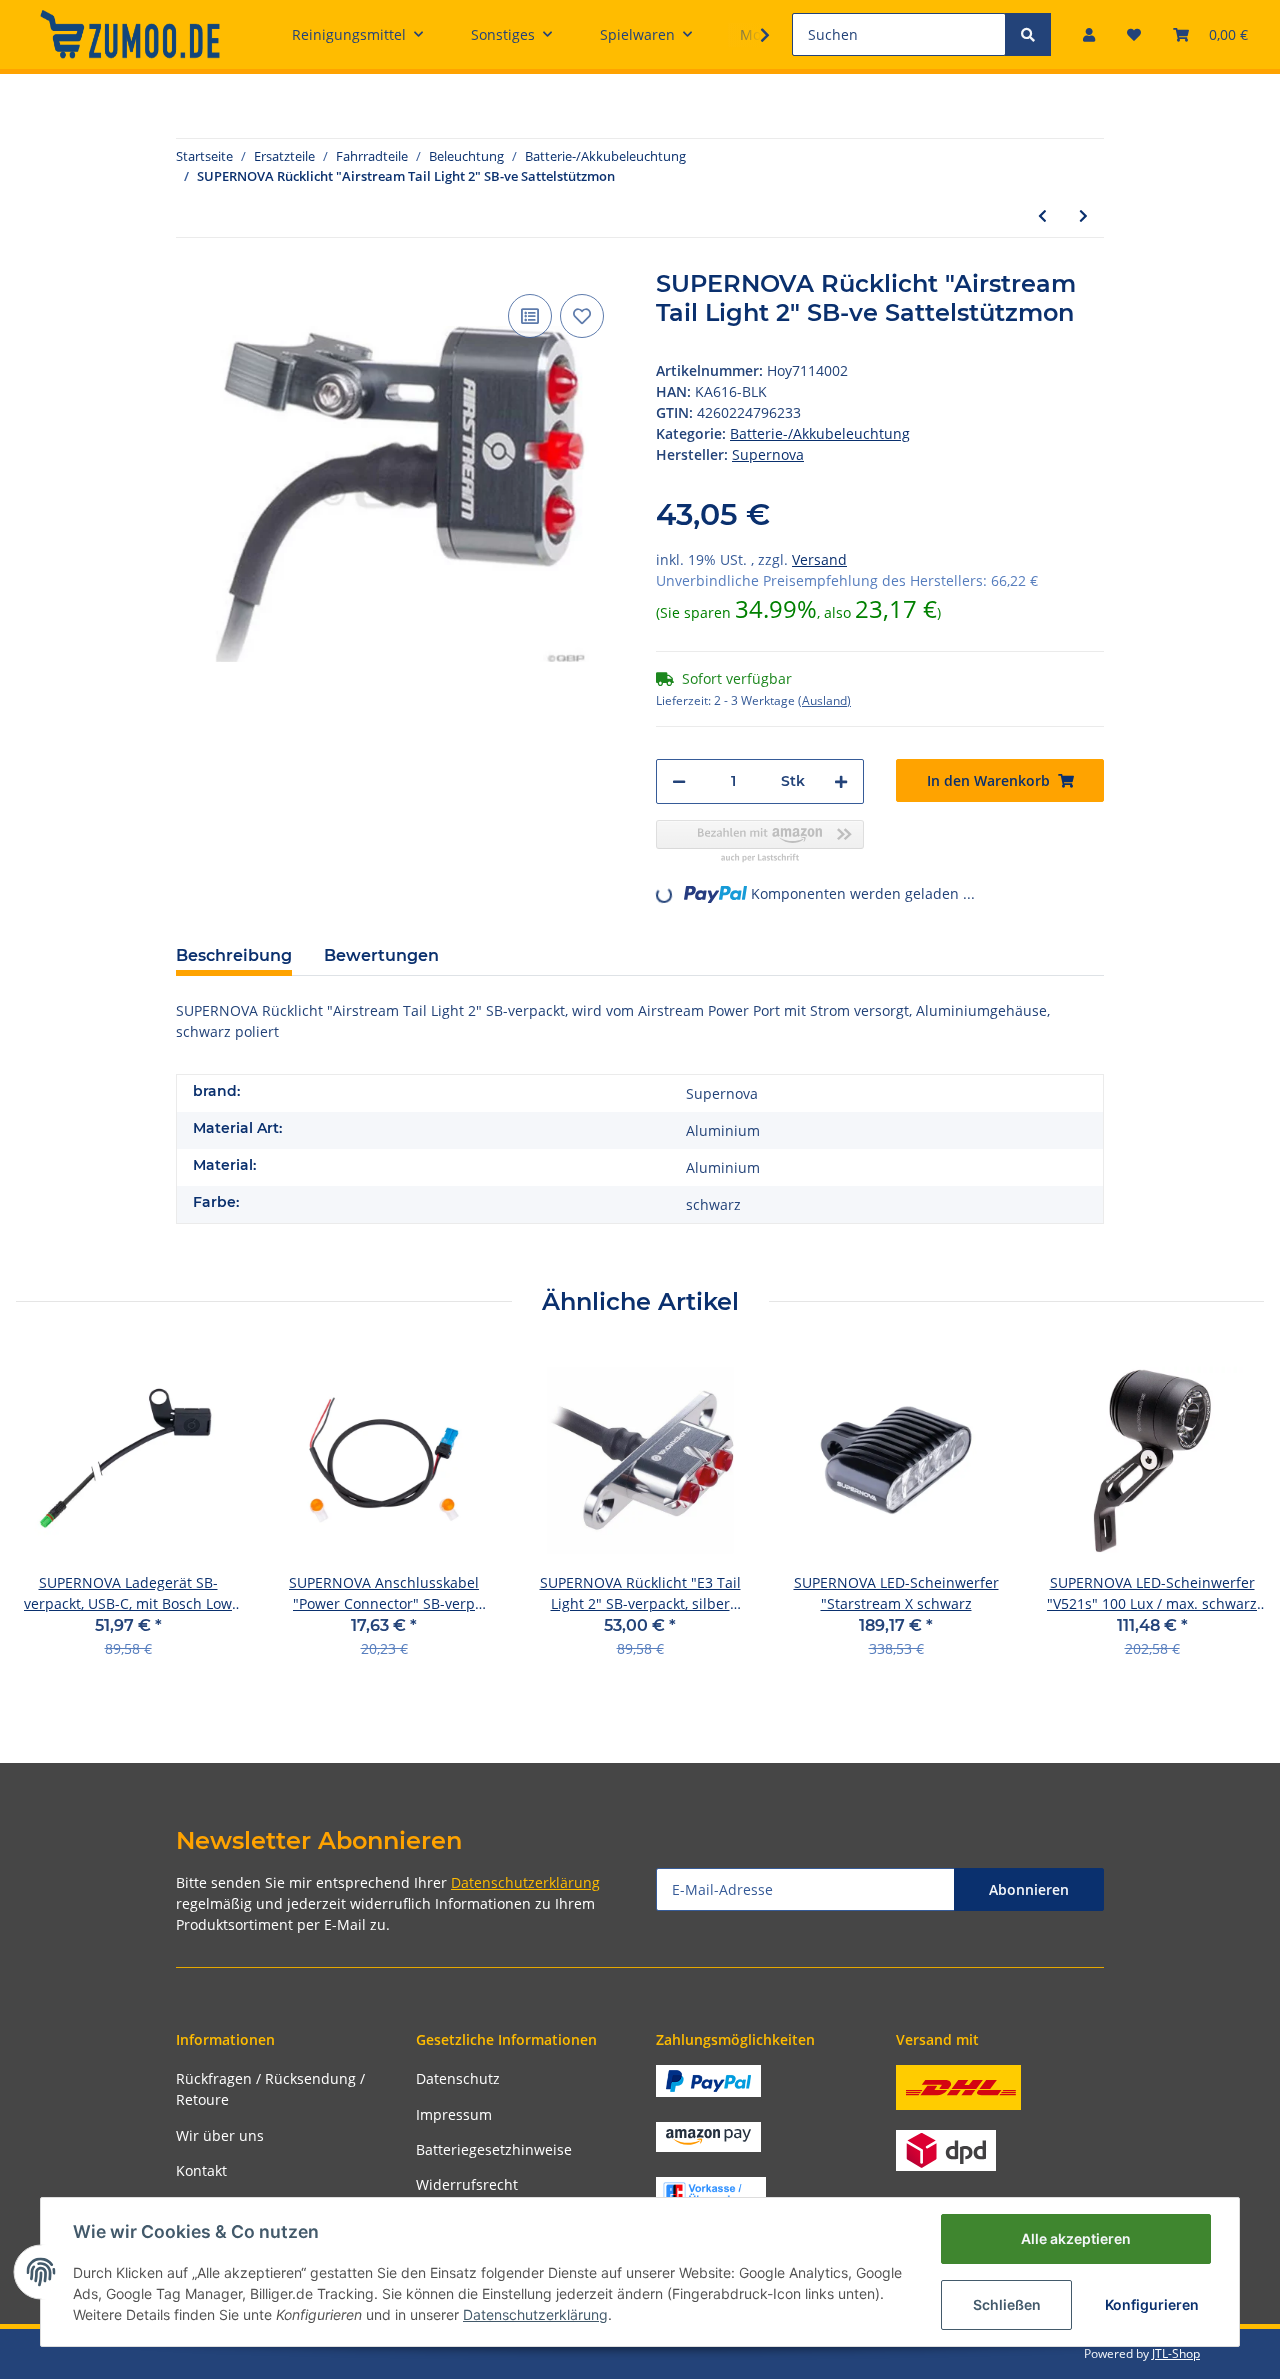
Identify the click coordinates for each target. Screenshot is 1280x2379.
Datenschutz (458, 2078)
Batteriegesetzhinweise (494, 2149)
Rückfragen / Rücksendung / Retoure (270, 2089)
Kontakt (201, 2170)
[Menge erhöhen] (841, 781)
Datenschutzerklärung (525, 1882)
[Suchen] (1028, 34)
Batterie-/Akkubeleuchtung (820, 433)
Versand (819, 559)
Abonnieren (1029, 1889)
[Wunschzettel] (1134, 34)
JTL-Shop (1176, 2353)
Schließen (1007, 2304)
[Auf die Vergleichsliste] (530, 316)
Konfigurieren (1152, 2304)
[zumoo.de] (130, 34)
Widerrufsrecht (467, 2184)
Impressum (454, 2114)
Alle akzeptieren (1076, 2238)
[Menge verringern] (679, 781)
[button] (1089, 34)
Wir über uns (220, 2135)
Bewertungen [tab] (381, 955)
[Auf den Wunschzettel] (582, 316)
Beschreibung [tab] (234, 955)
